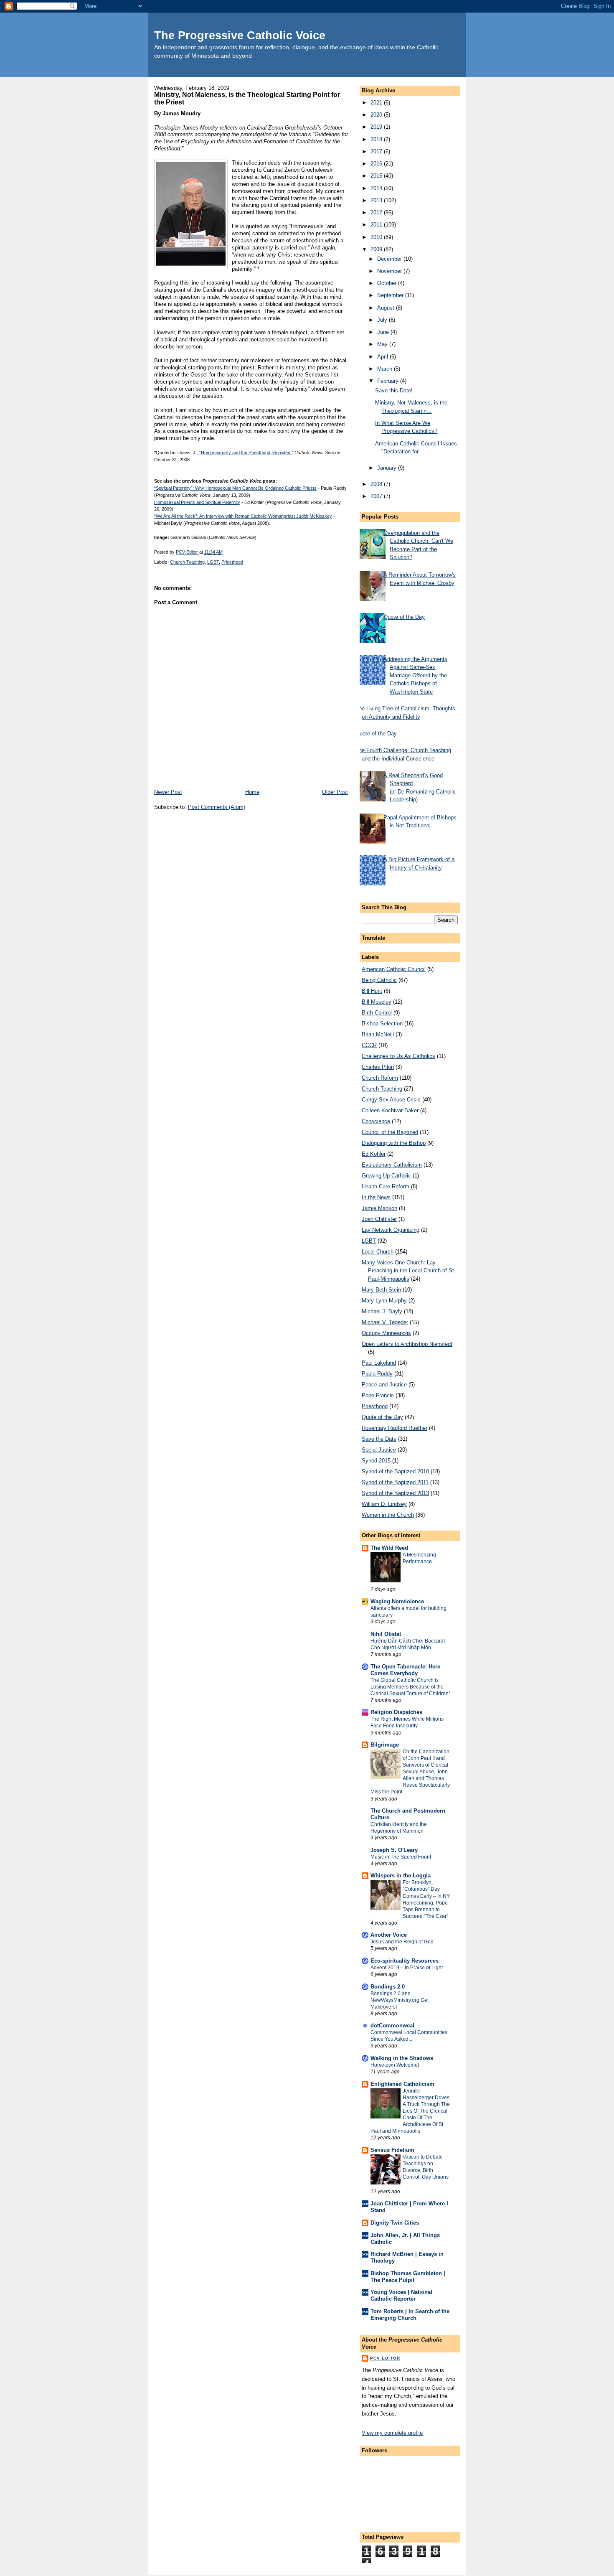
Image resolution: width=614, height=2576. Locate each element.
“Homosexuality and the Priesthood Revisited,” (246, 453)
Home (252, 792)
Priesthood (232, 562)
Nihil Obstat (386, 1634)
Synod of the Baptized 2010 (395, 1471)
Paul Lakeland (379, 1363)
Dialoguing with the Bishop (394, 1143)
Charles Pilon (378, 1067)
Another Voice (389, 1935)
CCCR (369, 1045)
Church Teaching (187, 562)
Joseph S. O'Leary (394, 1850)
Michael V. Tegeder (385, 1322)
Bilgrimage (385, 1745)
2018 (377, 139)
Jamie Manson (379, 1208)
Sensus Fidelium (392, 2150)
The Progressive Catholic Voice (240, 35)
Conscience (376, 1121)
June (384, 332)
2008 (377, 484)
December (390, 259)
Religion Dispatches (396, 1712)
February (389, 381)
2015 (377, 176)
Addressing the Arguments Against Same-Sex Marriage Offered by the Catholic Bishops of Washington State (415, 675)
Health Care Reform (386, 1186)
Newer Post (168, 792)
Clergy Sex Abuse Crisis (391, 1100)
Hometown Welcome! (395, 2065)
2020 (377, 115)
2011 (377, 225)
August (387, 308)
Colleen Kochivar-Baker (390, 1110)
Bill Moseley (377, 1002)
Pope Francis (378, 1395)
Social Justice (379, 1450)
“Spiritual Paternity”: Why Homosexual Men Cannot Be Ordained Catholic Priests (235, 488)
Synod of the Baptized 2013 (395, 1493)
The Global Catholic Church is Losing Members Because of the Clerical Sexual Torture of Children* (411, 1687)
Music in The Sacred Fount (401, 1857)
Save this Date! (394, 390)
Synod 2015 (376, 1461)
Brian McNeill (378, 1034)
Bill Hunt (372, 991)
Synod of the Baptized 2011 (395, 1482)
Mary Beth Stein (381, 1290)
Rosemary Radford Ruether (395, 1428)
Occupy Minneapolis (386, 1333)
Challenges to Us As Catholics (398, 1056)
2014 (377, 188)
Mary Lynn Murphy (384, 1301)
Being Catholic (379, 980)
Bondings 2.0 (388, 1987)
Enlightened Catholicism (402, 2084)
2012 (377, 212)
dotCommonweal (392, 2025)
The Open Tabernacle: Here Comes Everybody (405, 1670)
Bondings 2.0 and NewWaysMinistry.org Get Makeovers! (400, 2000)
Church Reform (380, 1078)
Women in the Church (388, 1515)
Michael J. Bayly (382, 1311)
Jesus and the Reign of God (402, 1942)
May (383, 344)
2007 (377, 496)
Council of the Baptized (390, 1132)
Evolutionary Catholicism (392, 1165)
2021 (377, 103)
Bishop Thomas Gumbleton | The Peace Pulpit (408, 2277)
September (391, 295)
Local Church (378, 1252)
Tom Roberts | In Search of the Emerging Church (410, 2315)
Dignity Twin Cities (395, 2223)
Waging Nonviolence (397, 1601)
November (390, 271)
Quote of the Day (404, 617)
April (383, 357)
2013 (377, 200)
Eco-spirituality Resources (405, 1961)
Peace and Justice (384, 1385)
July (383, 320)
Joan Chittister (379, 1219)
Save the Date (379, 1439)
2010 (377, 237)
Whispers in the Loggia (401, 1875)
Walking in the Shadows (402, 2058)
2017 (377, 151)
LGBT (213, 562)
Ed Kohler (374, 1154)
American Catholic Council (394, 969)
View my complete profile (392, 2433)
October (388, 283)
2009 (377, 249)
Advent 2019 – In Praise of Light (407, 1968)
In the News (376, 1197)
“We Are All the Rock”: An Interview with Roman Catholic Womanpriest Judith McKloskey (243, 516)
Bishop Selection (382, 1024)
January (388, 468)
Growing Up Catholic (386, 1176)
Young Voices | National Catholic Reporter (401, 2295)
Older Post (335, 792)
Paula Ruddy (377, 1374)
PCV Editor (385, 2358)
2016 (377, 164)
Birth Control (377, 1013)
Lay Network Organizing (391, 1230)
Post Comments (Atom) (217, 807)
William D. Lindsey (384, 1504)
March (386, 369)
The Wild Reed (389, 1548)
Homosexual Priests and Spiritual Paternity (197, 502)
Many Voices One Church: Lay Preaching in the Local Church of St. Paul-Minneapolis (409, 1271)
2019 (377, 127)
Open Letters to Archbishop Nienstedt (407, 1344)
